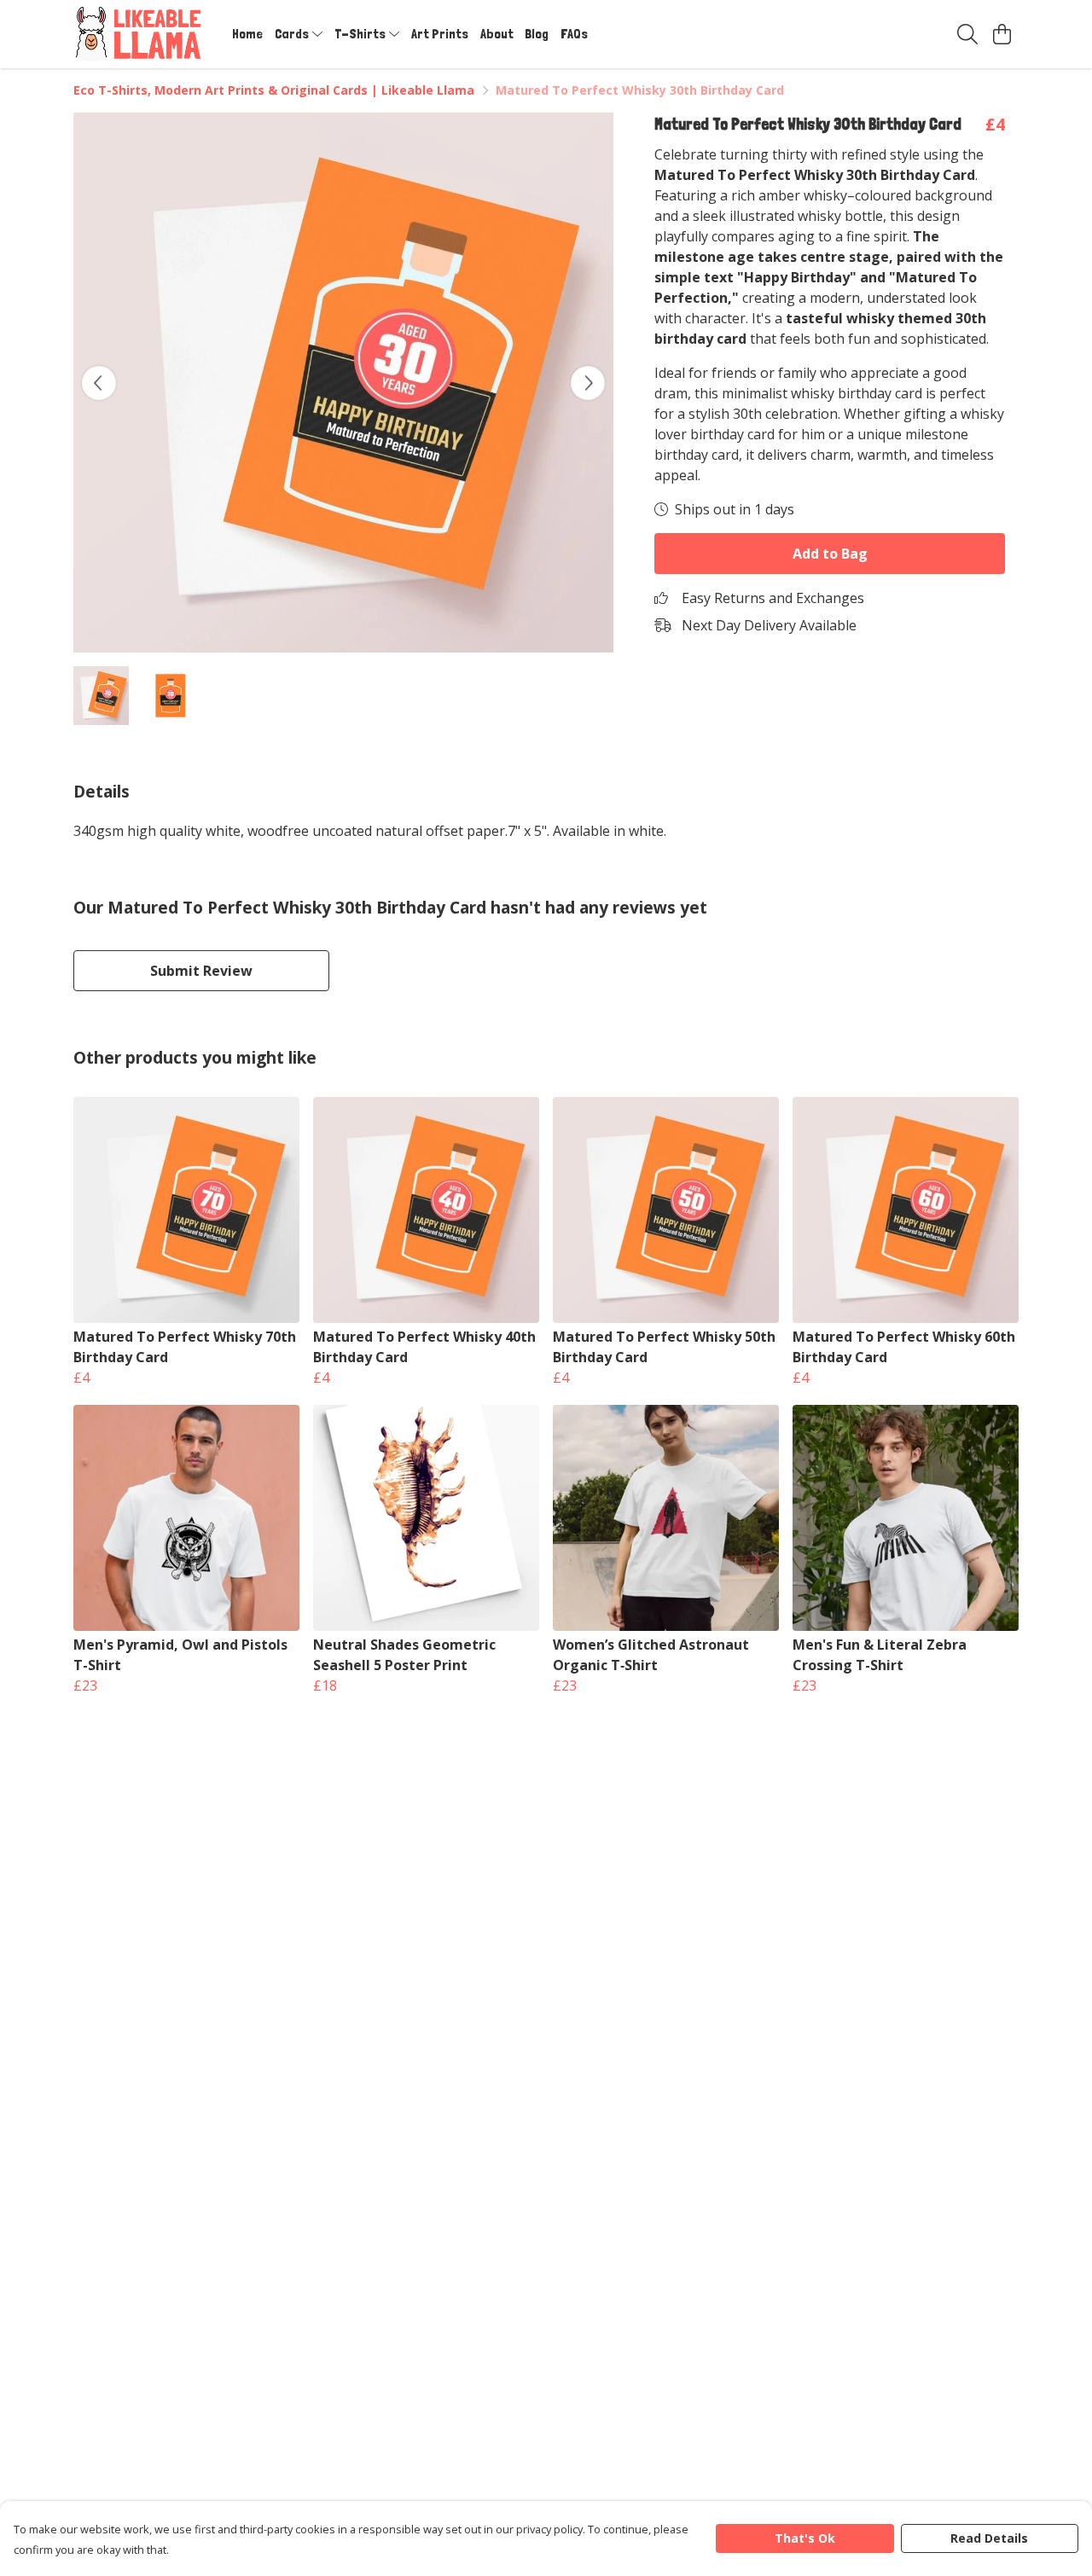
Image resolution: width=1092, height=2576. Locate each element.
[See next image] (588, 383)
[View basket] (1002, 34)
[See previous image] (99, 383)
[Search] (967, 34)
